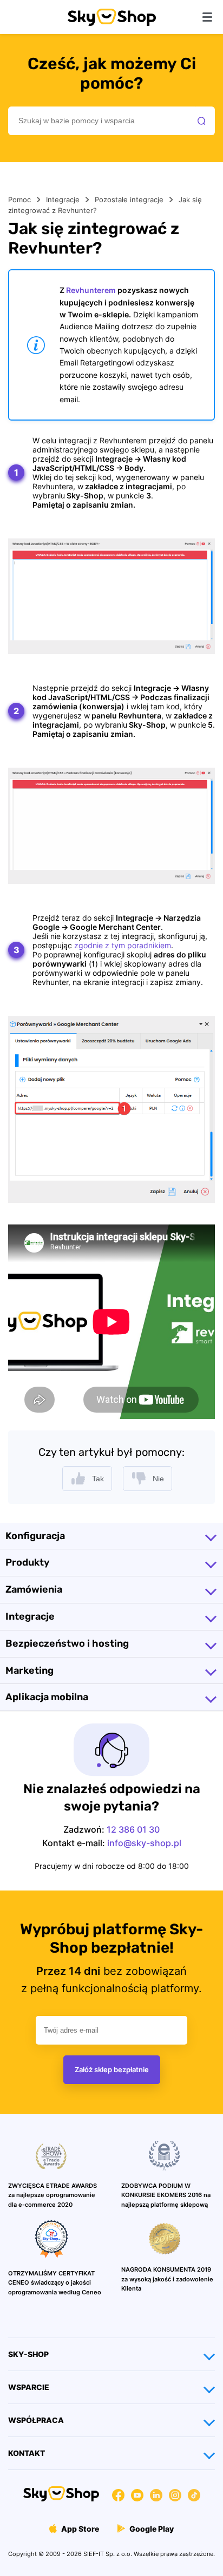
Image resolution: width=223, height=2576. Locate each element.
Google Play (151, 2529)
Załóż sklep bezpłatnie (112, 2069)
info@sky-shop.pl (144, 1843)
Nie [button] (158, 1479)
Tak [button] (98, 1479)
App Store (79, 2529)
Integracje (63, 199)
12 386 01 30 (133, 1829)
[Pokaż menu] (207, 17)
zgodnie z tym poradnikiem (123, 945)
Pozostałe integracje (129, 199)
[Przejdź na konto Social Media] (118, 2497)
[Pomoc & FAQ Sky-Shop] (112, 23)
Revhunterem (91, 290)
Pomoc (19, 199)
